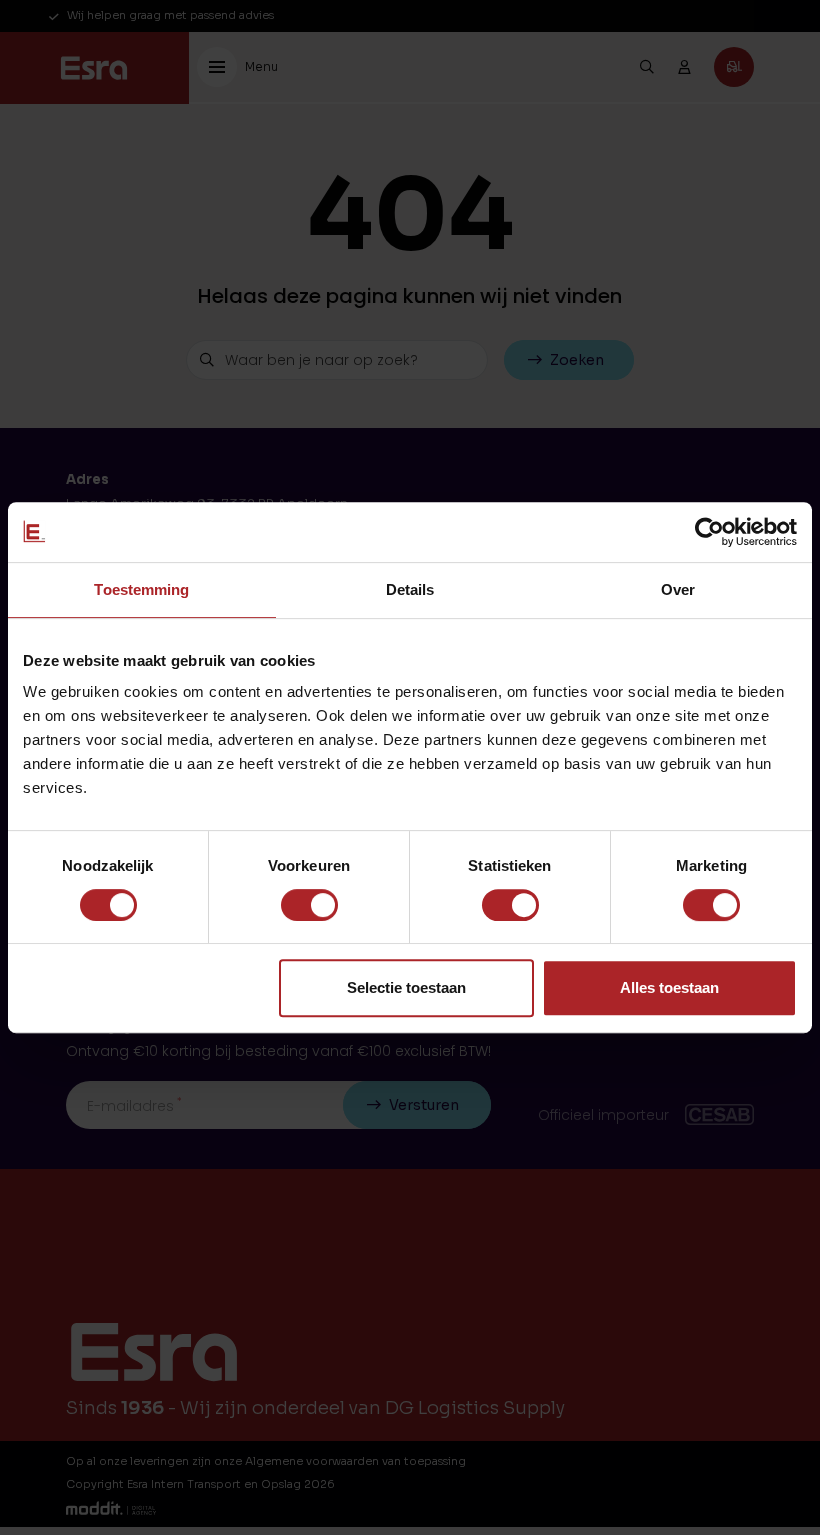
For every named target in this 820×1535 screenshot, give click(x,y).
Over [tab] (678, 589)
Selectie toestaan (406, 987)
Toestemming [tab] (141, 589)
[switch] (309, 905)
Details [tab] (410, 589)
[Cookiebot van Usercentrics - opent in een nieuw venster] (709, 532)
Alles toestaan (669, 987)
